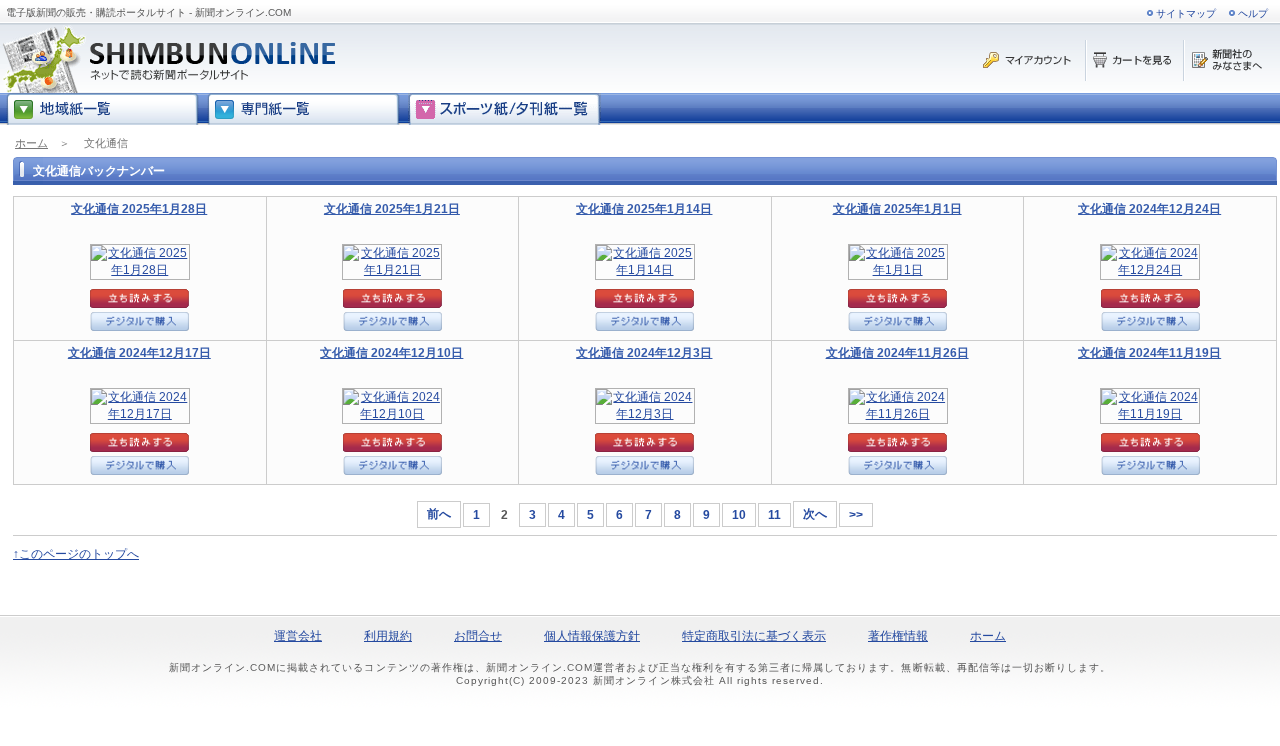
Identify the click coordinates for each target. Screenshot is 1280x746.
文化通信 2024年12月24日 (1149, 209)
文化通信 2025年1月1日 (897, 209)
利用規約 (388, 636)
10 (739, 515)
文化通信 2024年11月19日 (1149, 353)
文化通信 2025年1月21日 (392, 209)
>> (856, 515)
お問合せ (478, 636)
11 (774, 515)
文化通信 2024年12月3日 (644, 353)
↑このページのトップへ (76, 554)
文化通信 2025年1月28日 (139, 209)
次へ (815, 514)
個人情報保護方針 (592, 636)
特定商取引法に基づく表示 (754, 636)
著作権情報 (898, 636)
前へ (439, 514)
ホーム (31, 143)
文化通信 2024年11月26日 (897, 353)
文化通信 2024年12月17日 (139, 353)
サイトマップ (1186, 13)
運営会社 (298, 636)
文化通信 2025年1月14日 (644, 209)
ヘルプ (1253, 13)
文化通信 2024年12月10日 (391, 353)
